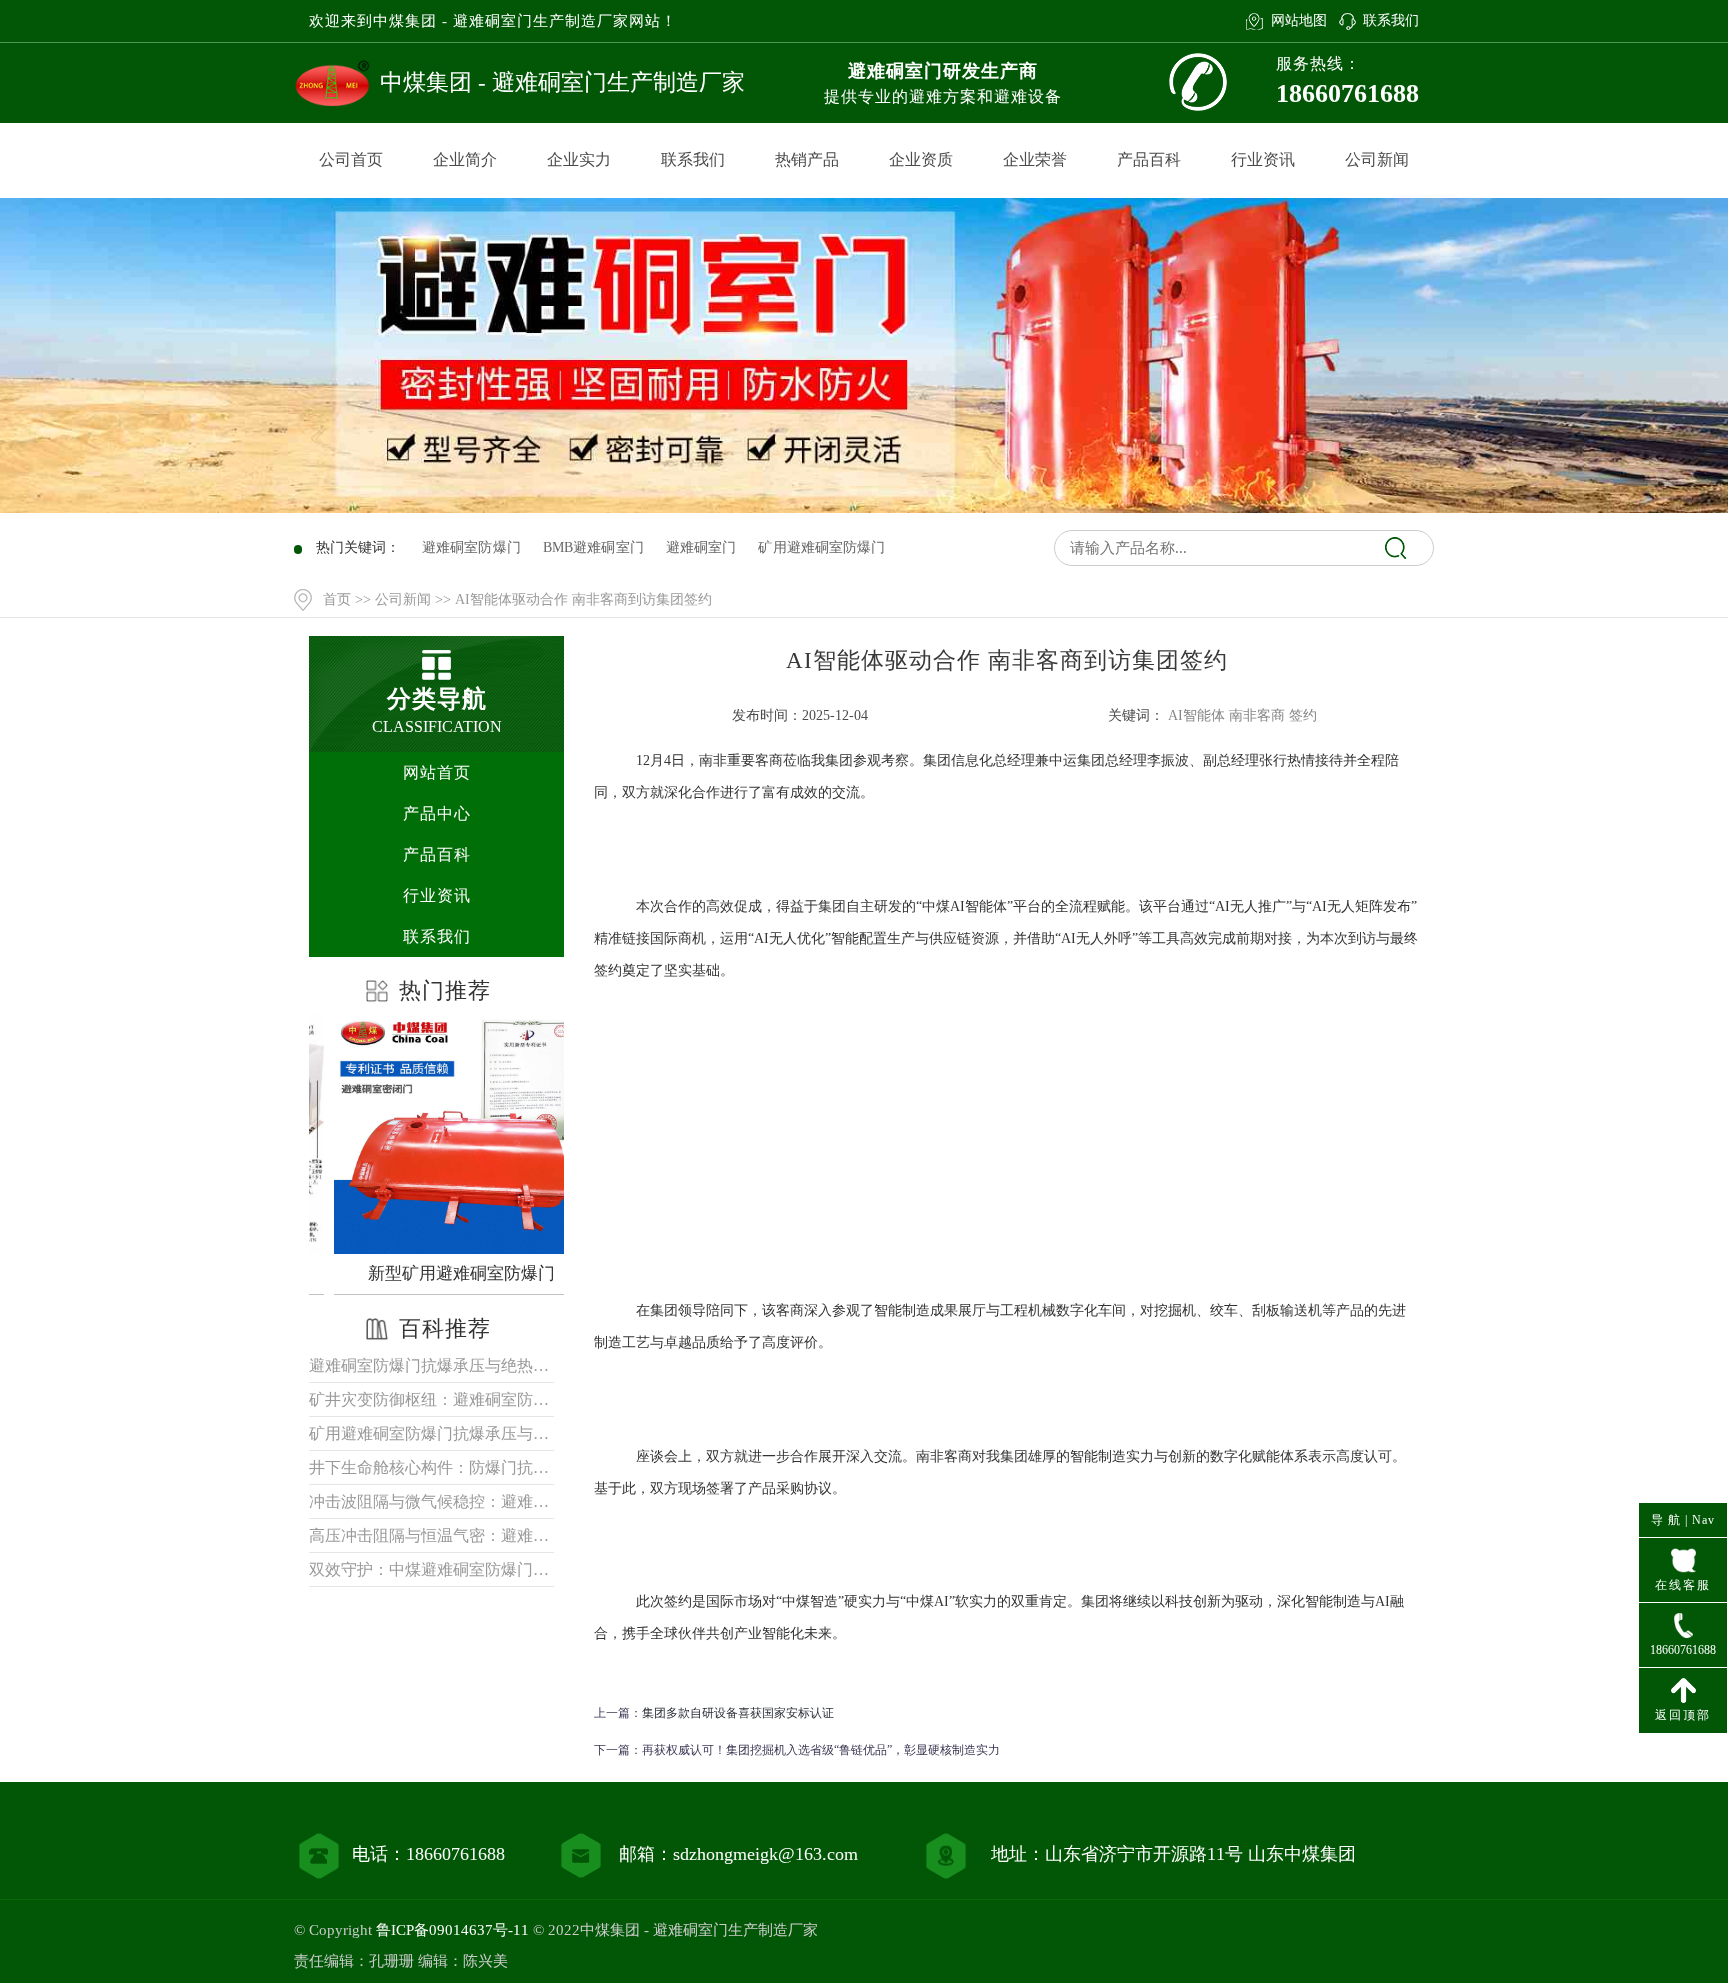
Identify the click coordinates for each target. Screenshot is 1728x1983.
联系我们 (1391, 20)
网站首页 (437, 772)
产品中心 (437, 813)
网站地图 (1298, 20)
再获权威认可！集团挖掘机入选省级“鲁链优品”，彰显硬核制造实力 (821, 1750)
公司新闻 (1377, 159)
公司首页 (351, 159)
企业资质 (921, 159)
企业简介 (465, 159)
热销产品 (807, 159)
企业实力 (579, 159)
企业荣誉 (1035, 159)
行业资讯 (1263, 159)
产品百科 (1149, 159)
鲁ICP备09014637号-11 (452, 1930)
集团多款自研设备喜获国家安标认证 (738, 1713)
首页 (337, 599)
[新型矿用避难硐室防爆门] (441, 1134)
